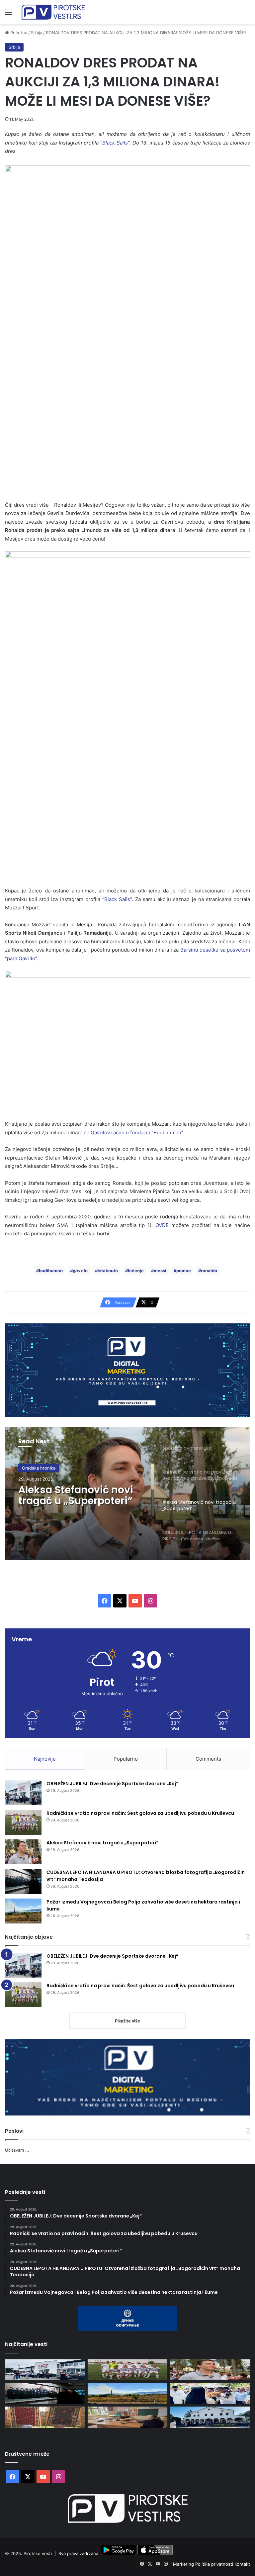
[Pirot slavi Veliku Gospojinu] (210, 2417)
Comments (208, 1759)
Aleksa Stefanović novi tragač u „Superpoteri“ (76, 1495)
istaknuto (108, 1271)
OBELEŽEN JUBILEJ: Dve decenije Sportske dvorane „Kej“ (112, 1784)
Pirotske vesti (38, 2553)
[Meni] (8, 14)
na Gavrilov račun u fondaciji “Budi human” (133, 1133)
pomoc (184, 1271)
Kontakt (242, 2564)
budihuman (51, 1271)
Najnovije (45, 1759)
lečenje (136, 1271)
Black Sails (117, 899)
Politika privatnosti (215, 2564)
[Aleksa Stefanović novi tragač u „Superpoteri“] (23, 1852)
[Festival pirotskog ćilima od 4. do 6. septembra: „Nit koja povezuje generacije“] (45, 2417)
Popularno (126, 1759)
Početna (18, 33)
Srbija (37, 33)
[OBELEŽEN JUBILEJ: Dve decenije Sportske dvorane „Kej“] (23, 1793)
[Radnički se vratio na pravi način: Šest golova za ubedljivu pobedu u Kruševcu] (23, 1822)
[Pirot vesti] (53, 12)
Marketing (184, 2564)
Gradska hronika (39, 1468)
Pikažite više (127, 2021)
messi (160, 1271)
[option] (127, 1494)
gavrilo (80, 1271)
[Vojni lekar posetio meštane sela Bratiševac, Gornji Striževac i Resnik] (128, 2417)
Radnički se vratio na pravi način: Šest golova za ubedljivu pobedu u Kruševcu (140, 1813)
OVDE (162, 1225)
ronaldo (209, 1271)
